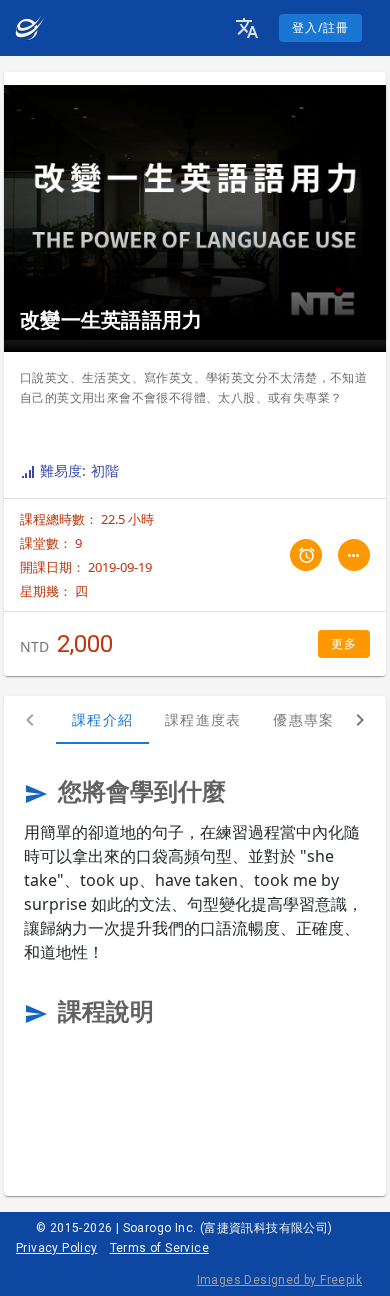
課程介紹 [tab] (102, 719)
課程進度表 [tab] (203, 719)
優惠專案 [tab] (303, 719)
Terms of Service (159, 1248)
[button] (247, 28)
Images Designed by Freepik (279, 1280)
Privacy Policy (57, 1248)
